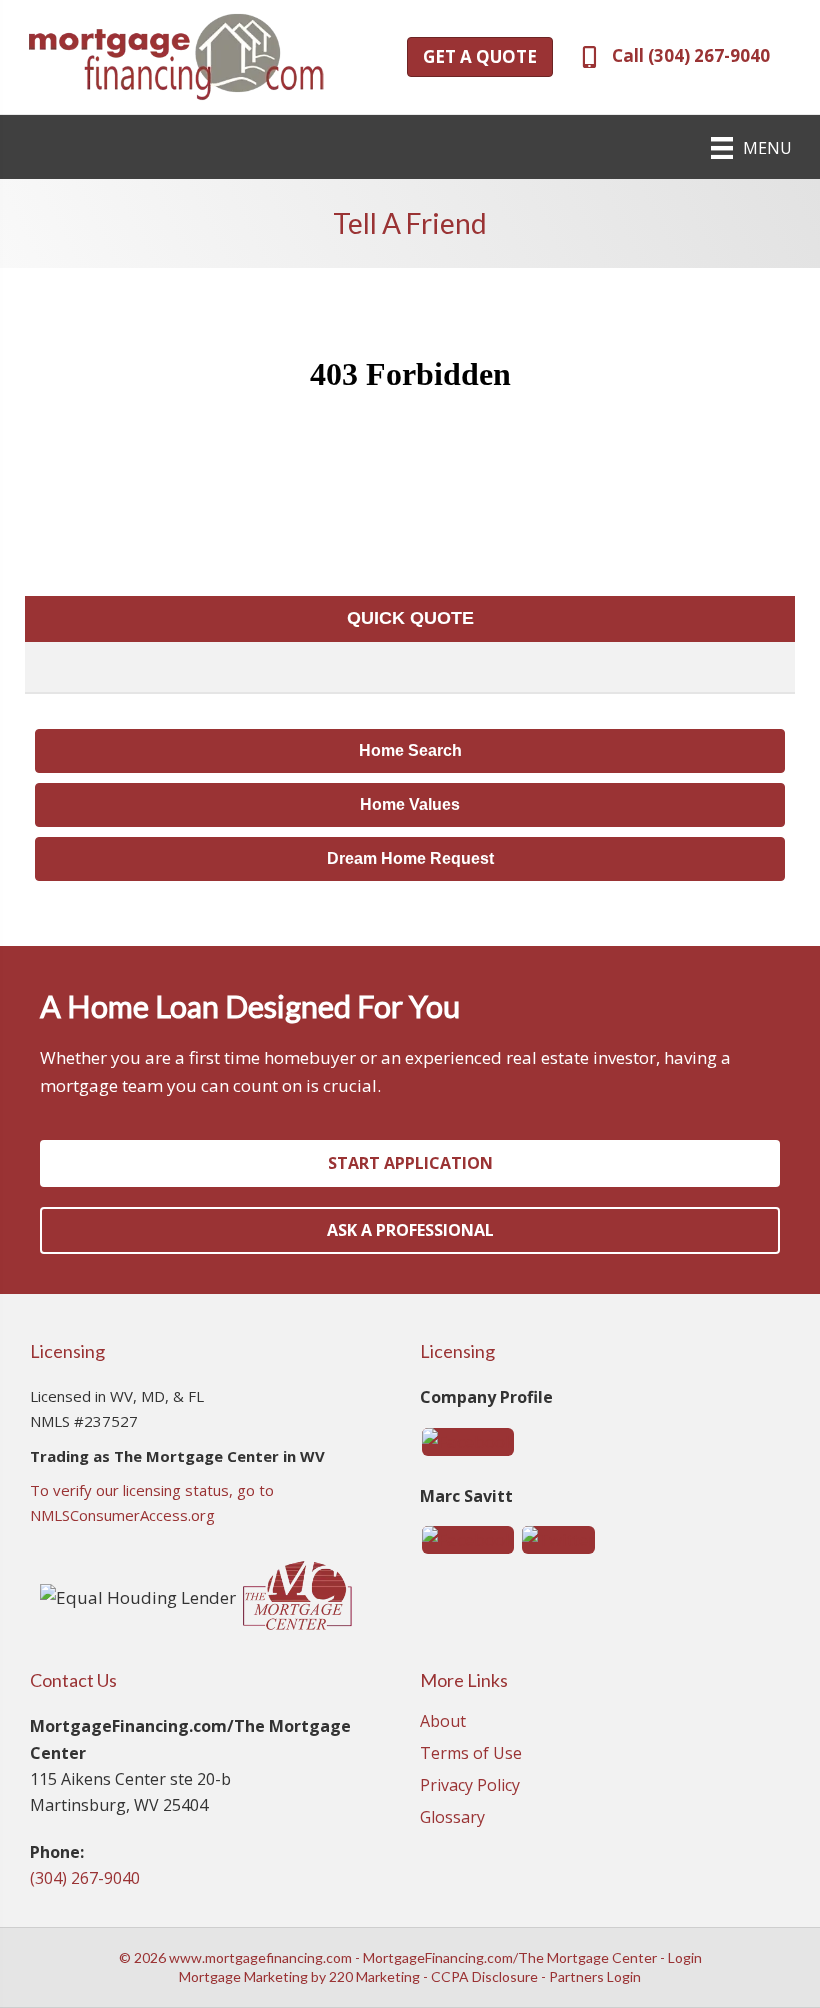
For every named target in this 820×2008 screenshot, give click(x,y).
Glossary (452, 1818)
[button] (480, 57)
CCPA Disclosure (484, 1976)
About (443, 1722)
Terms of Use (471, 1754)
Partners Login (595, 1976)
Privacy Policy (470, 1786)
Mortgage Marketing (243, 1976)
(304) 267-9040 (85, 1878)
